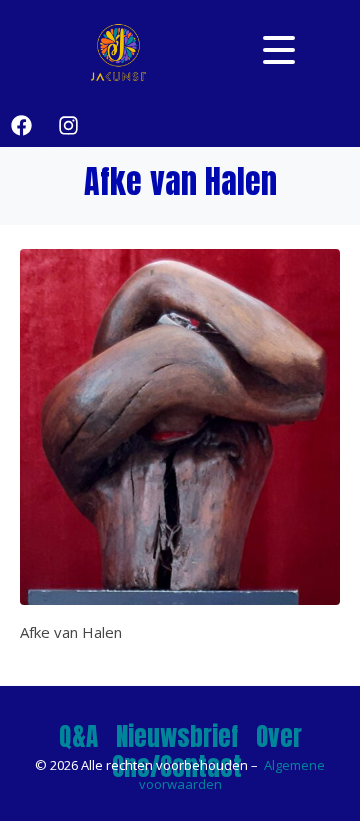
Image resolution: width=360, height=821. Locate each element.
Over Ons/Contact (207, 751)
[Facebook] (21, 126)
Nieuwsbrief (177, 736)
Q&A (78, 736)
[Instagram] (68, 126)
